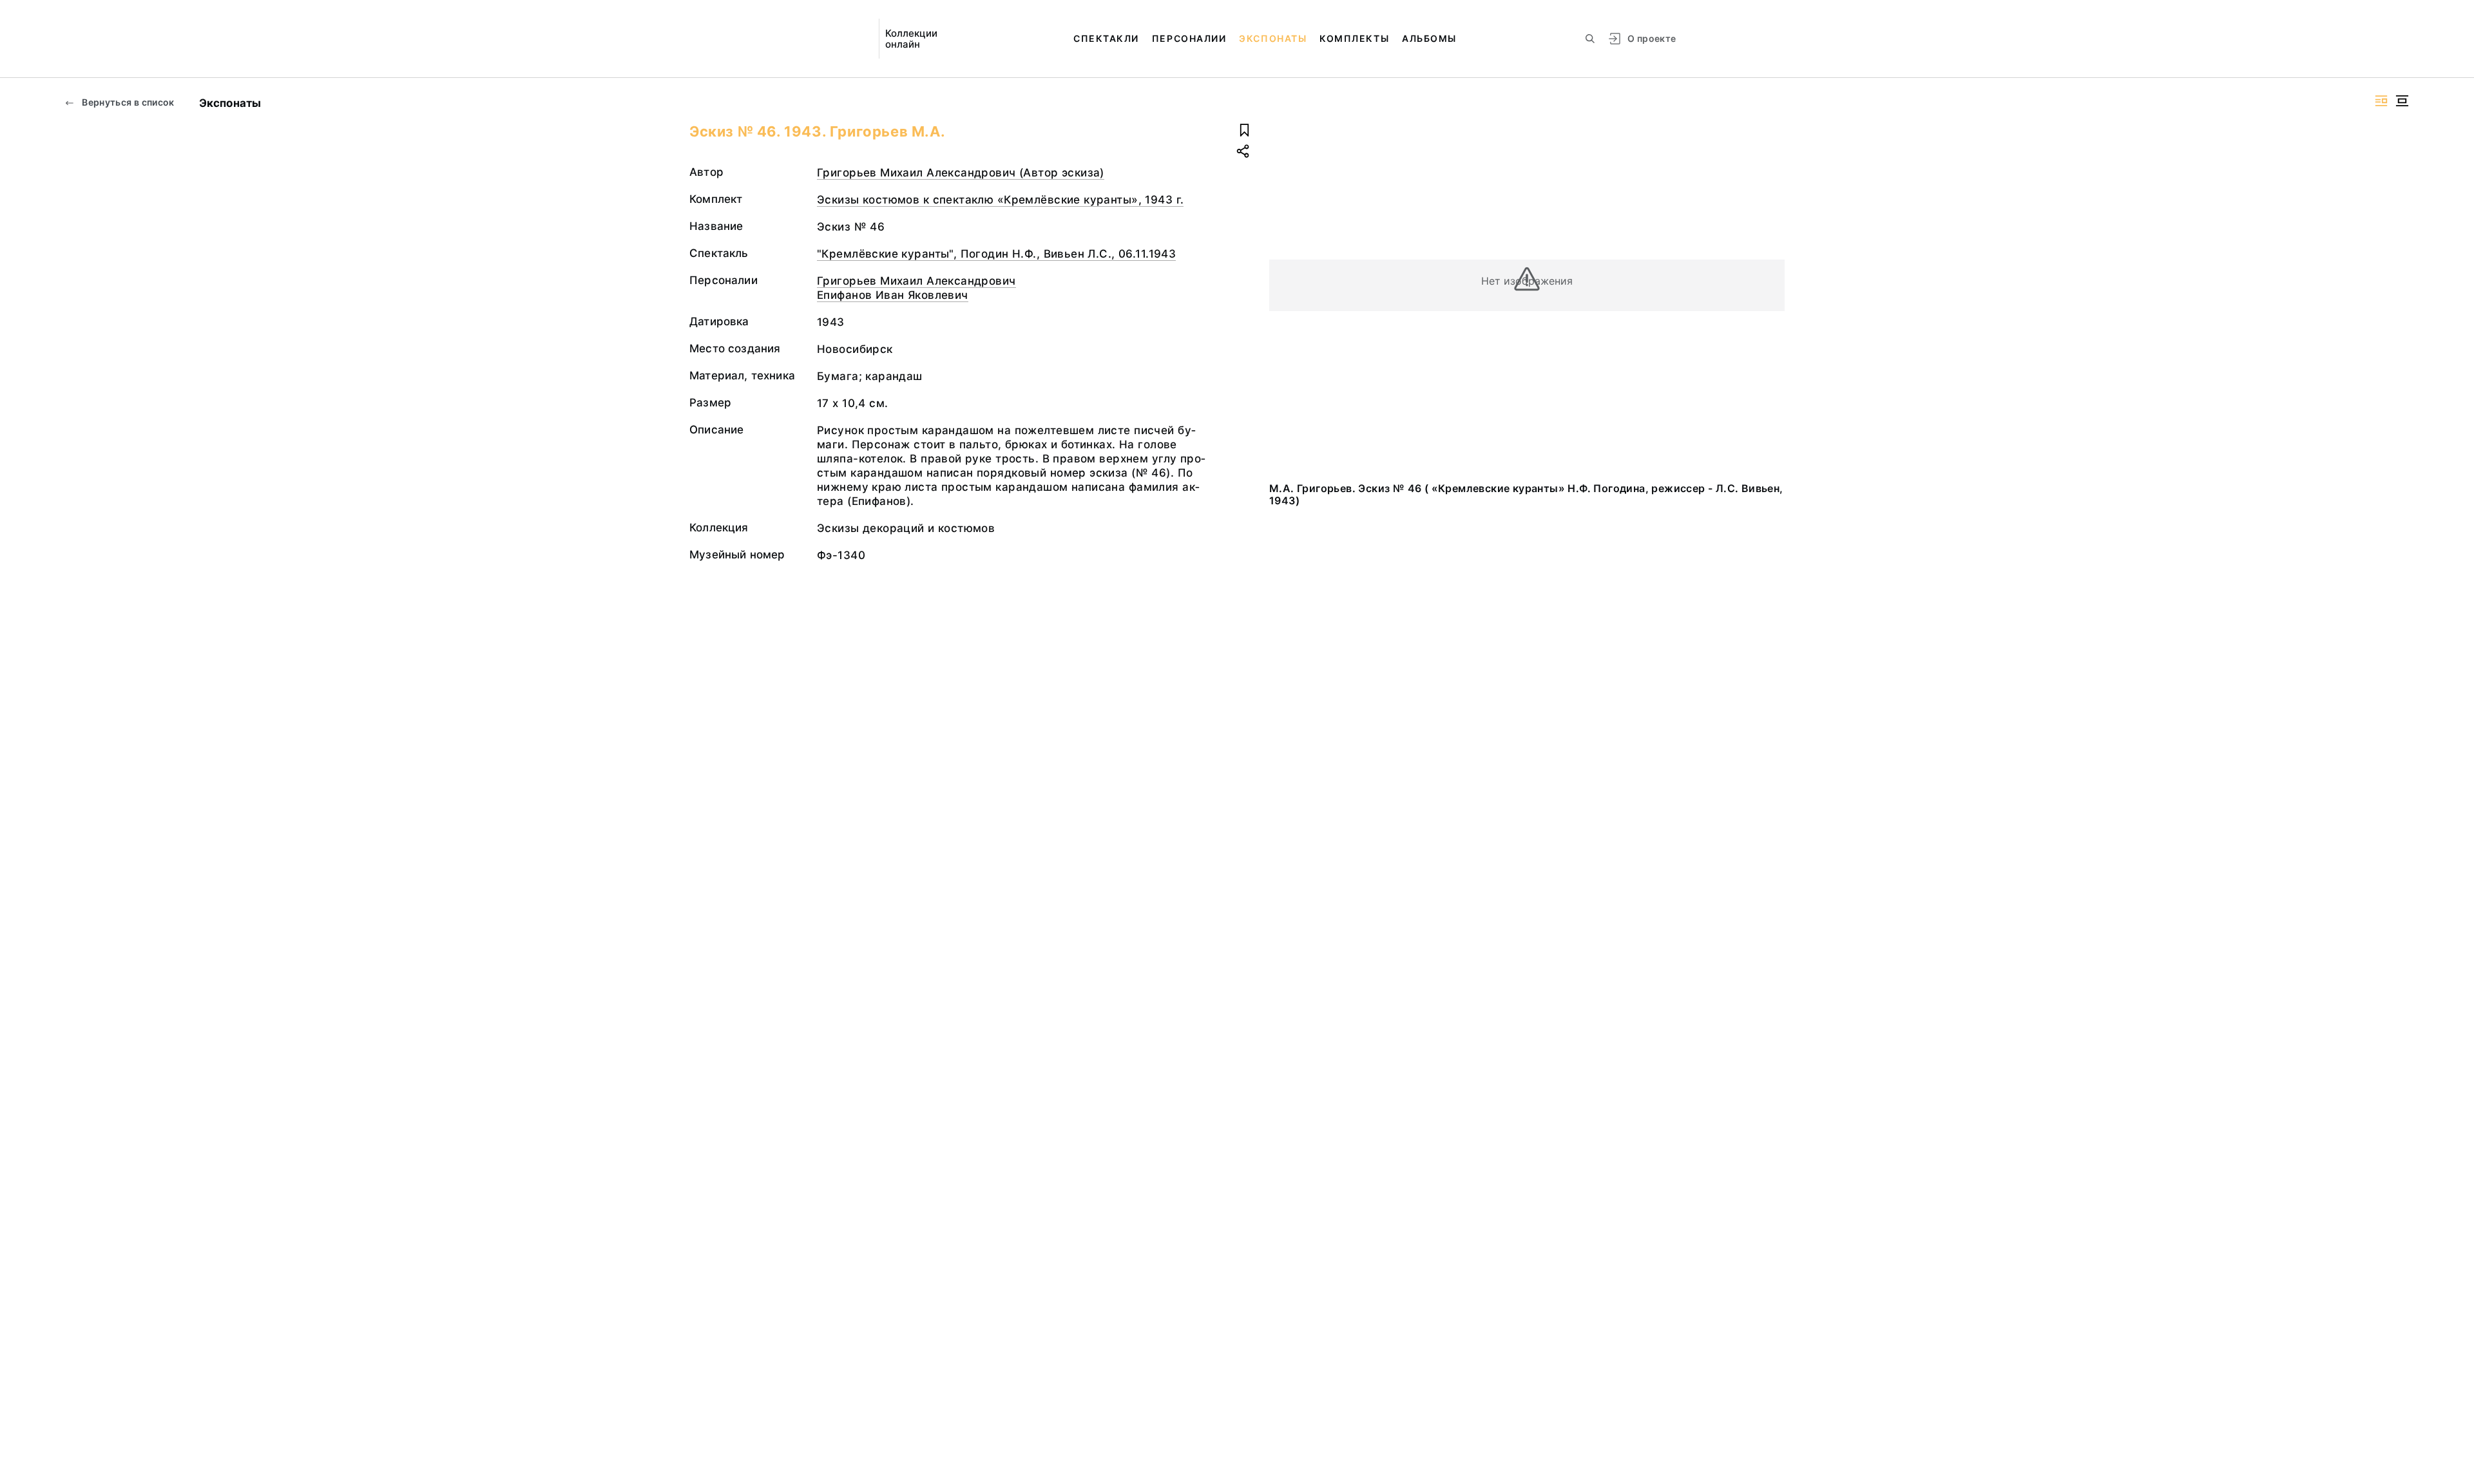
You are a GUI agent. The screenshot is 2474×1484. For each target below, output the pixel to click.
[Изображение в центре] (2402, 101)
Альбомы (1429, 38)
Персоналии (1189, 38)
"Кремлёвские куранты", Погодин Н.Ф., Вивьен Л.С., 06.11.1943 (996, 254)
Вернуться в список (127, 102)
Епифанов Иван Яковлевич (893, 295)
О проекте (1652, 38)
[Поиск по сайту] (1590, 39)
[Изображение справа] (2381, 101)
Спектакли (1106, 38)
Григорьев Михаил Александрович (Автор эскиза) (961, 173)
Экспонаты (1273, 38)
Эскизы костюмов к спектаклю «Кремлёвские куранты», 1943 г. (1000, 200)
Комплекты (1354, 38)
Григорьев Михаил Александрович (916, 281)
